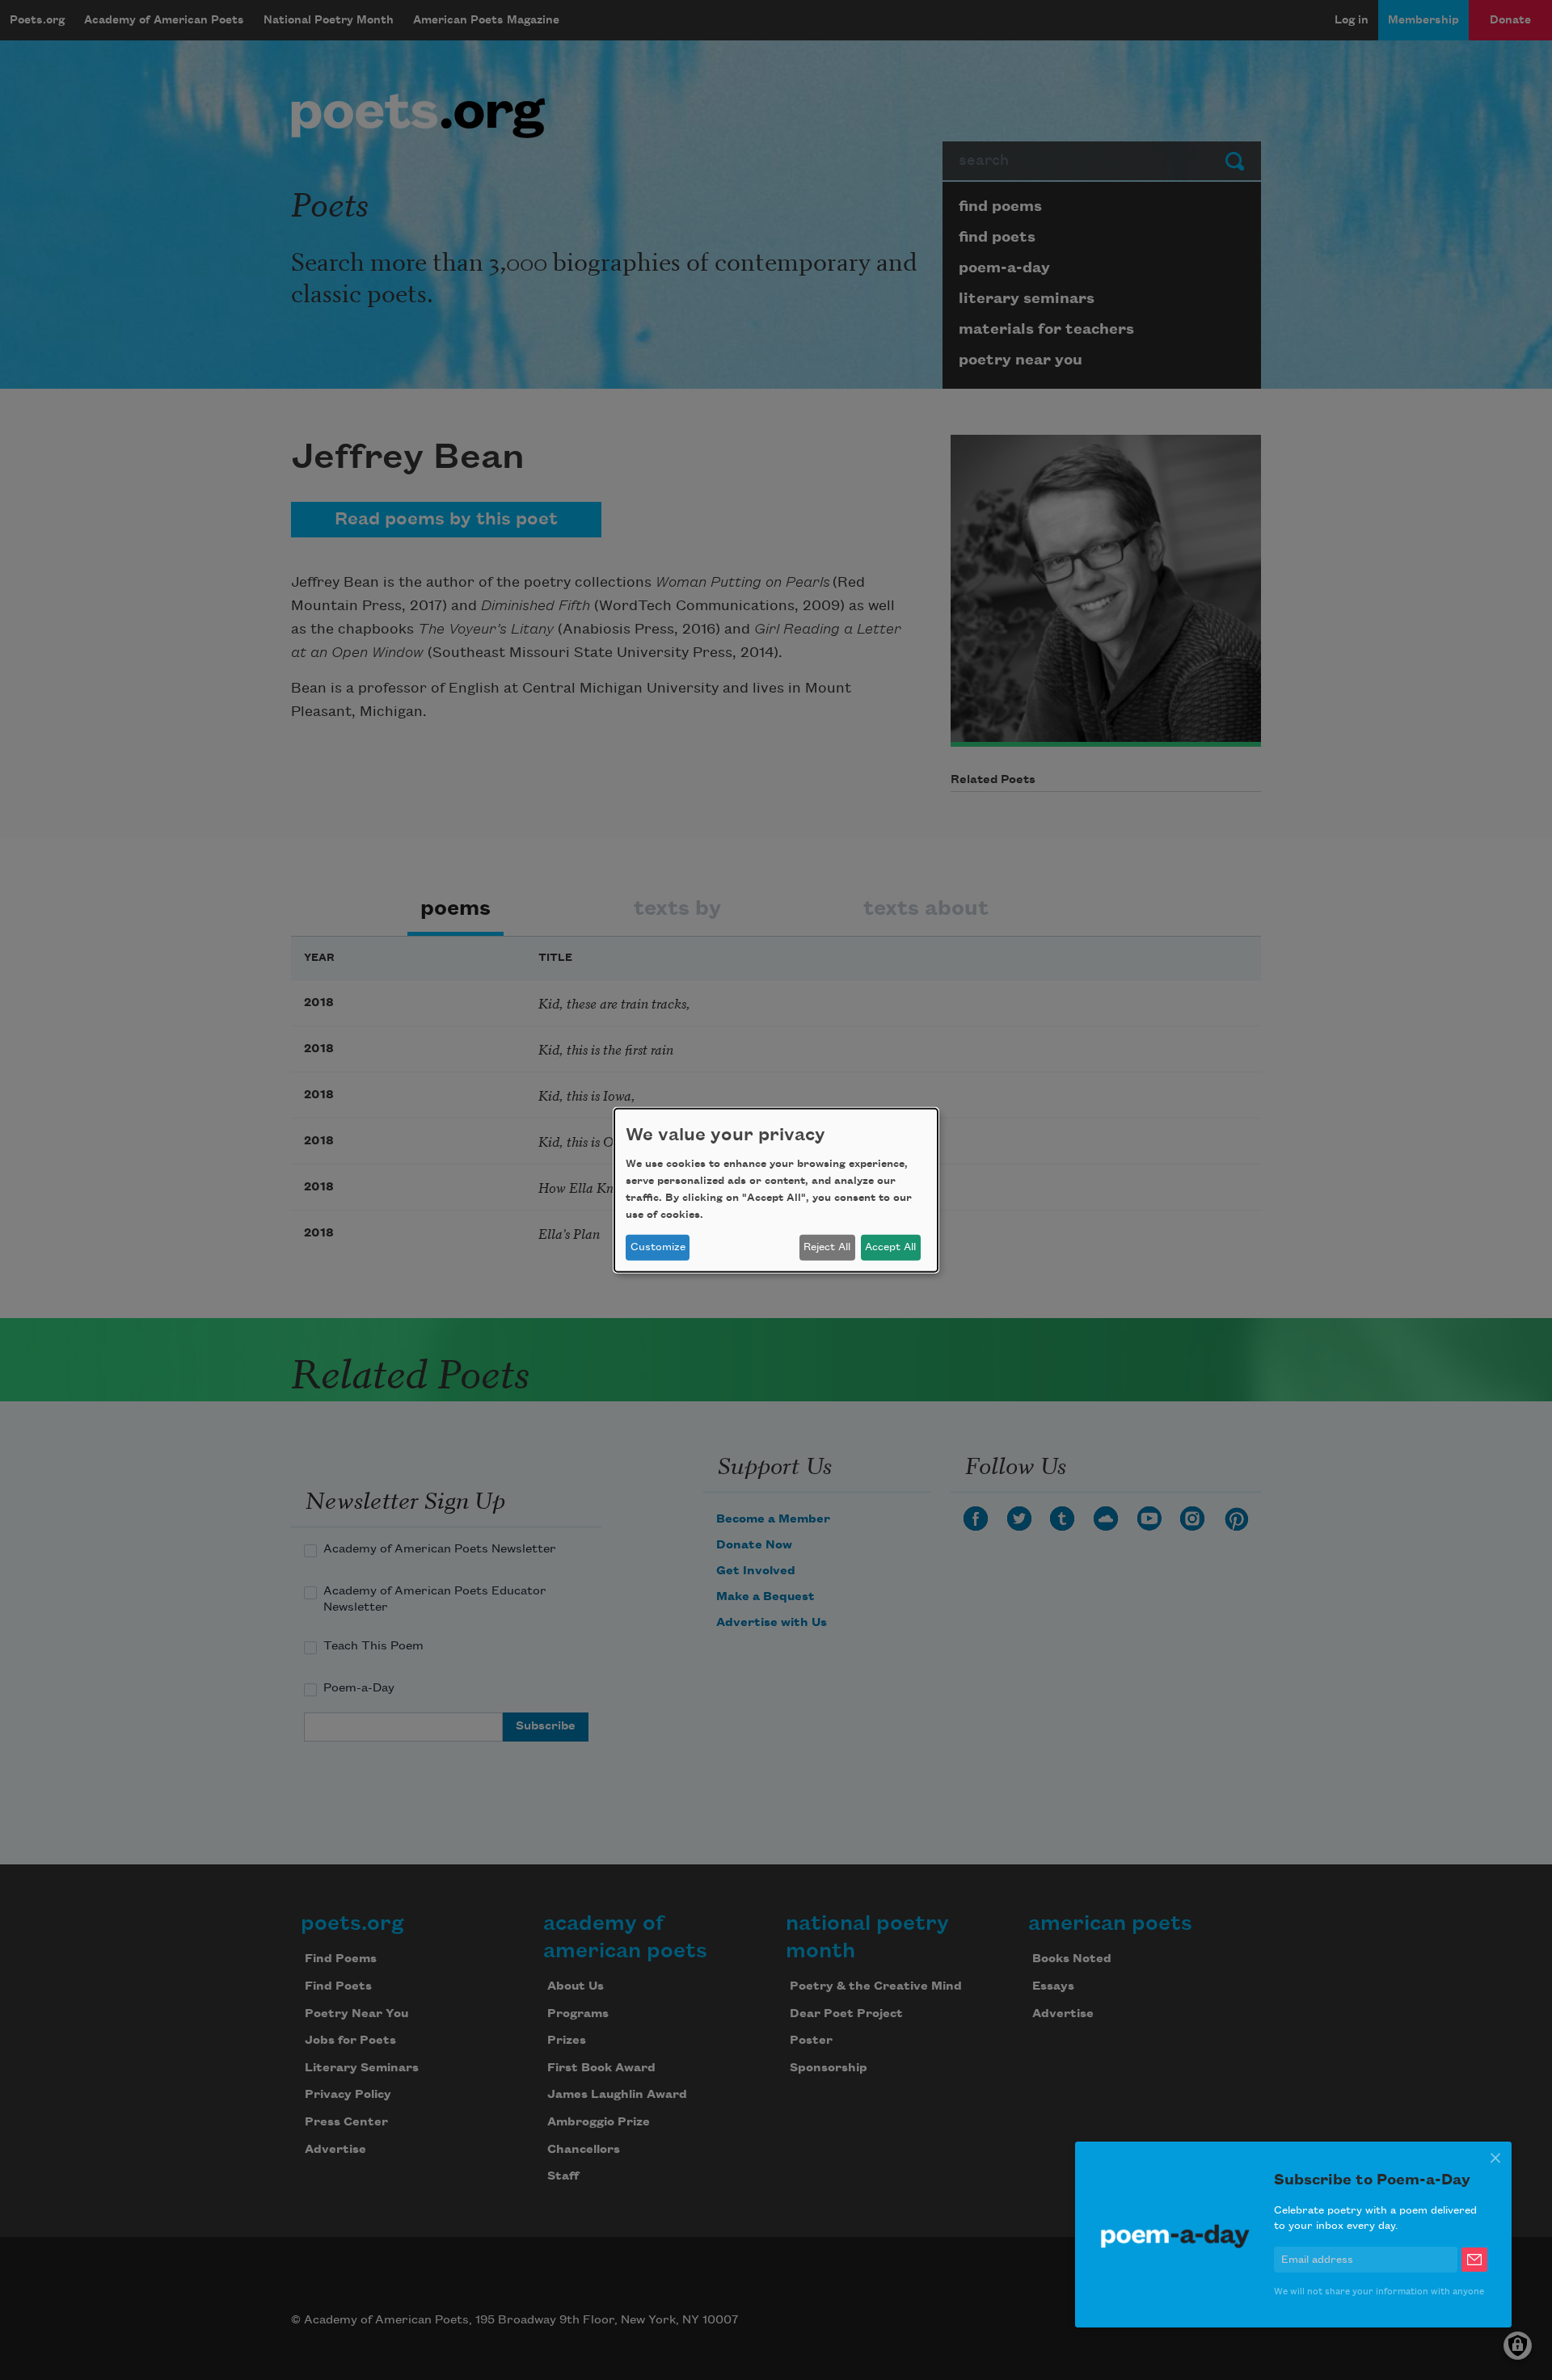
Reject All (827, 1247)
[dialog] (776, 1190)
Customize (658, 1247)
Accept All (890, 1247)
